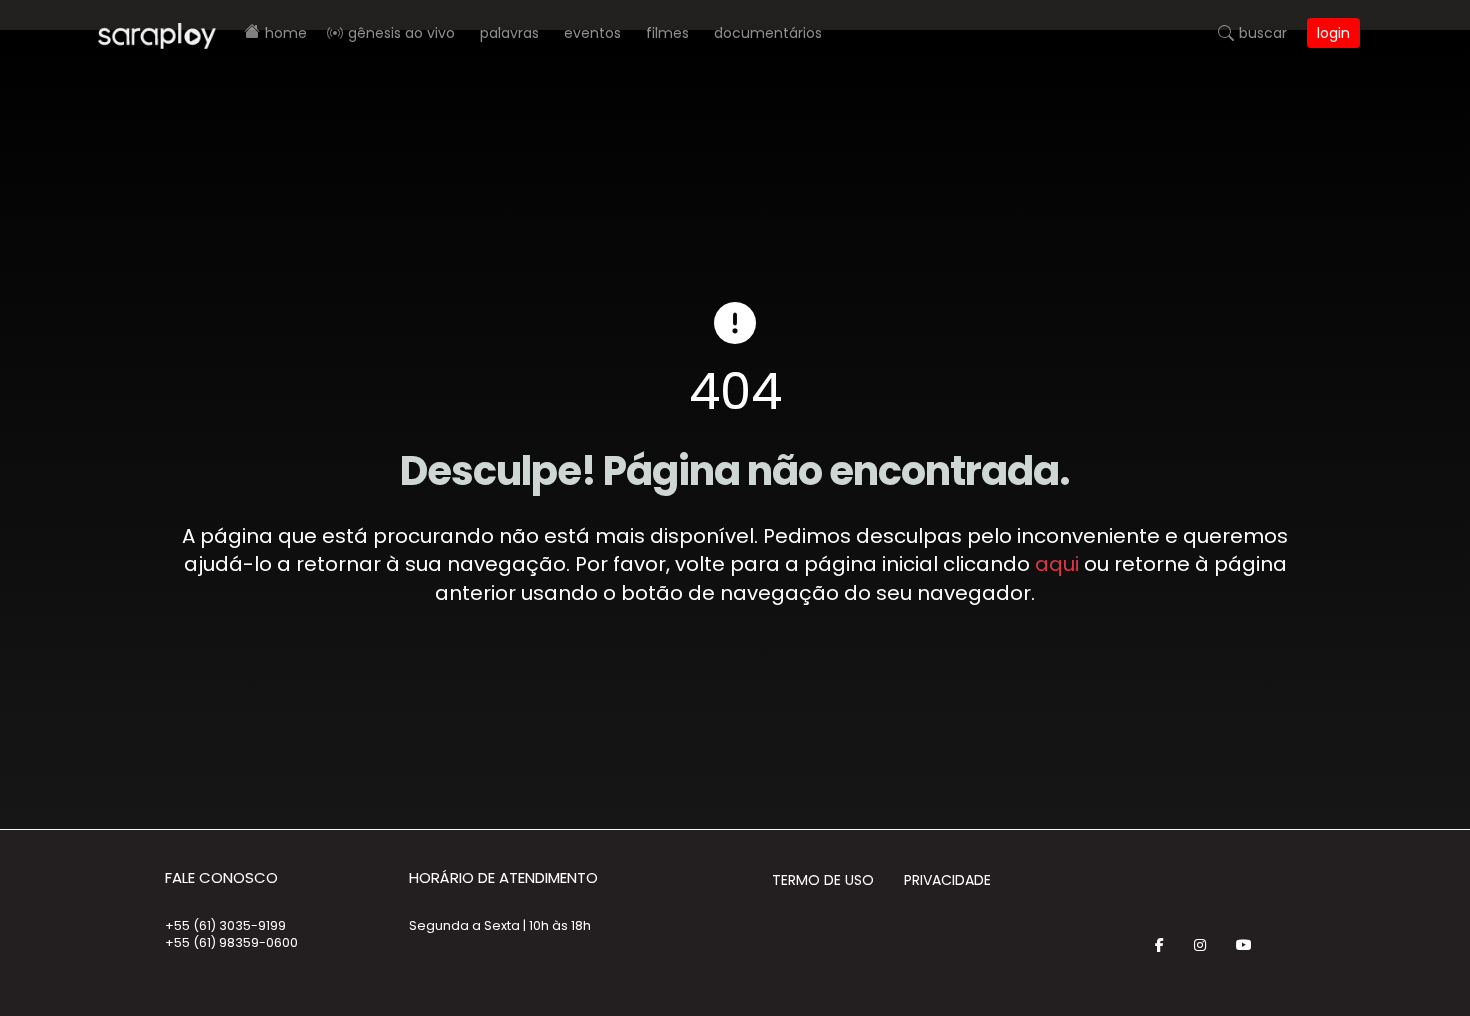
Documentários (768, 33)
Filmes (667, 33)
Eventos (592, 33)
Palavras (509, 33)
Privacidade (947, 880)
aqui (1057, 564)
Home (286, 33)
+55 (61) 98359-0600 (231, 942)
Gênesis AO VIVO (401, 33)
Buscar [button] (1263, 33)
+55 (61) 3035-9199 (225, 925)
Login (1333, 33)
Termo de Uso (823, 880)
